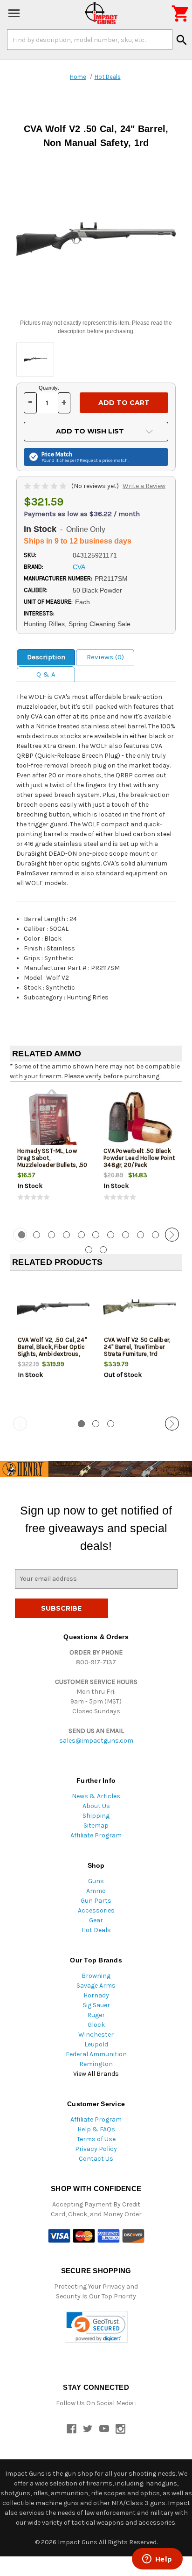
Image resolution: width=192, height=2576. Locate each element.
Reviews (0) (105, 657)
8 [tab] (126, 1235)
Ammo (96, 1891)
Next (172, 1235)
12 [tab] (89, 1250)
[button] (96, 2327)
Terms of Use (96, 2139)
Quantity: (49, 388)
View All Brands (96, 2074)
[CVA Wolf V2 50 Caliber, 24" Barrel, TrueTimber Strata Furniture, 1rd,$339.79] (139, 1309)
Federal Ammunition (96, 2054)
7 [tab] (111, 1235)
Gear (96, 1920)
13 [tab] (103, 1250)
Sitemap (96, 1826)
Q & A (46, 674)
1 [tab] (81, 1424)
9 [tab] (141, 1235)
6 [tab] (96, 1235)
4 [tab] (66, 1235)
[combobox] (90, 40)
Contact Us (96, 2159)
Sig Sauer (96, 2005)
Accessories (96, 1910)
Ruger (96, 2015)
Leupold (96, 2044)
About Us (96, 1806)
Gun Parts (96, 1901)
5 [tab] (81, 1235)
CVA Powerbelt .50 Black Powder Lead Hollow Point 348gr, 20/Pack (139, 1158)
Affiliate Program (96, 1835)
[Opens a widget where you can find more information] (157, 2560)
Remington (96, 2064)
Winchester (96, 2035)
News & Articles (96, 1796)
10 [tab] (155, 1235)
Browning (96, 1976)
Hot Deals (96, 1930)
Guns (96, 1881)
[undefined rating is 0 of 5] (46, 486)
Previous (20, 1235)
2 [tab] (37, 1235)
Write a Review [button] (144, 486)
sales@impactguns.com (96, 1741)
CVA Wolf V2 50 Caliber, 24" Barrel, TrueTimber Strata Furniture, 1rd (137, 1347)
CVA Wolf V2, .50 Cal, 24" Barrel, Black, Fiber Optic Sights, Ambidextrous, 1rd (52, 1350)
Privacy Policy (96, 2149)
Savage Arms (96, 1986)
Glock (96, 2025)
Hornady (96, 1995)
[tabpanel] (53, 1153)
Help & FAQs (96, 2129)
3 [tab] (51, 1235)
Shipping (96, 1816)
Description (46, 657)
